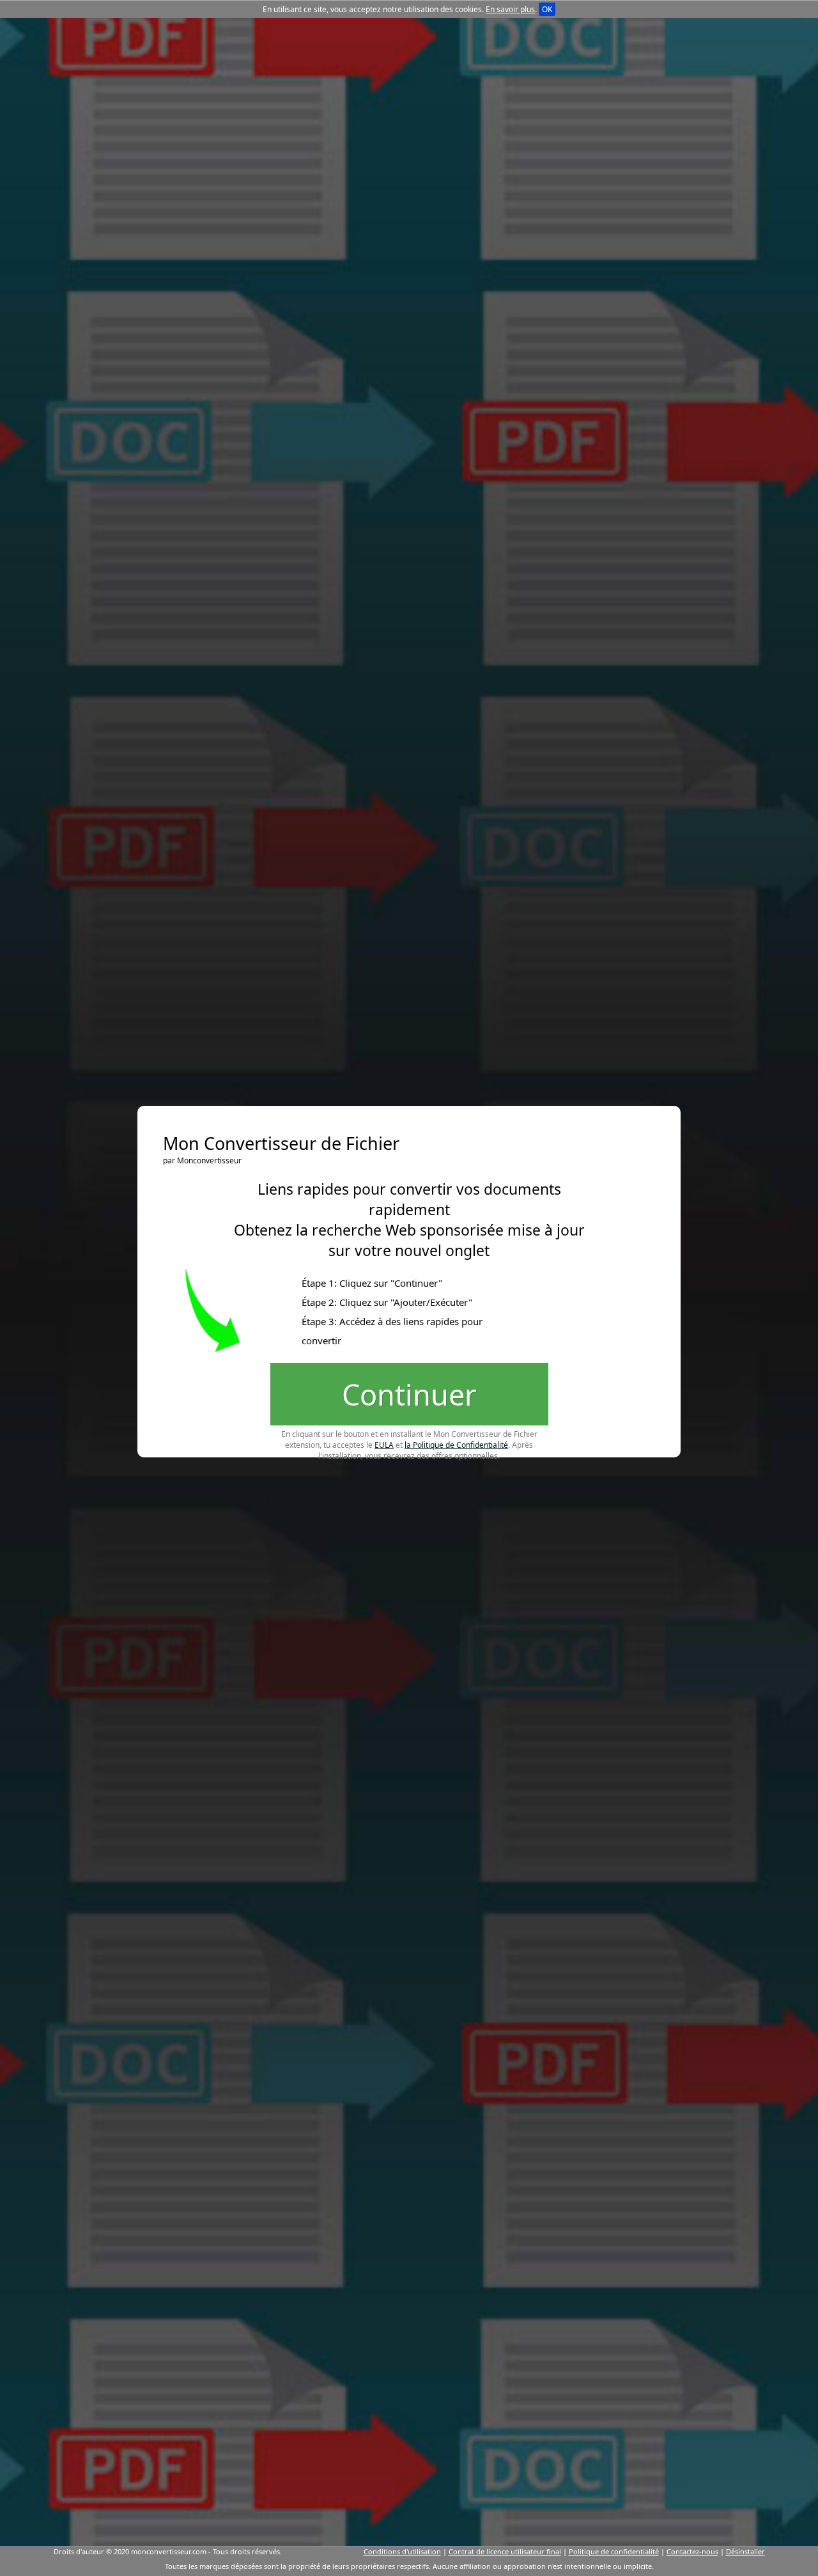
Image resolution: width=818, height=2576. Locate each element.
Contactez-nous (692, 2551)
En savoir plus (510, 9)
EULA (384, 1445)
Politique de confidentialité (614, 2551)
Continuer (409, 1394)
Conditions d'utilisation (402, 2551)
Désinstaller (745, 2551)
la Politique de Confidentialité (456, 1445)
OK (547, 9)
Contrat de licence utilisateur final (505, 2551)
